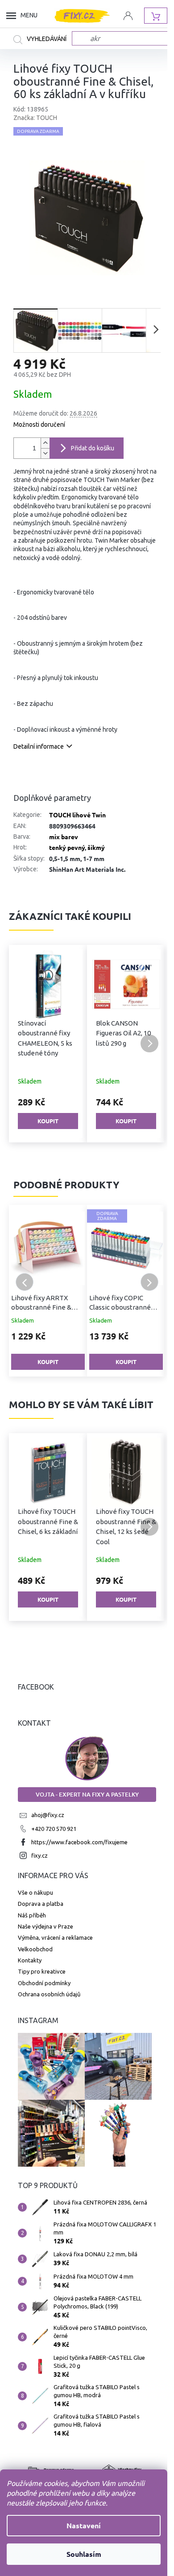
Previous (25, 1282)
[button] (25, 1043)
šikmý (96, 847)
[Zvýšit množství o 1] (45, 443)
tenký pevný (67, 847)
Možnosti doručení (39, 425)
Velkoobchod (35, 1949)
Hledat (43, 40)
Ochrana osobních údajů (49, 1994)
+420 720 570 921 (54, 1829)
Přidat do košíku (93, 448)
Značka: (35, 118)
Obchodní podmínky (44, 1983)
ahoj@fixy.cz (48, 1815)
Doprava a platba (41, 1904)
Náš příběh (32, 1915)
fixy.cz (39, 1855)
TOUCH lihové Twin (77, 815)
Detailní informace (39, 746)
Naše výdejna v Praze (46, 1926)
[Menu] (13, 16)
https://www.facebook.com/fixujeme (79, 1842)
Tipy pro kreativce (42, 1971)
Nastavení (84, 2525)
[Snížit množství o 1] (45, 453)
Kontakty (30, 1960)
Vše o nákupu (35, 1892)
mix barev (64, 837)
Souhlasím (84, 2554)
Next (149, 1282)
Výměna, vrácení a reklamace (55, 1937)
